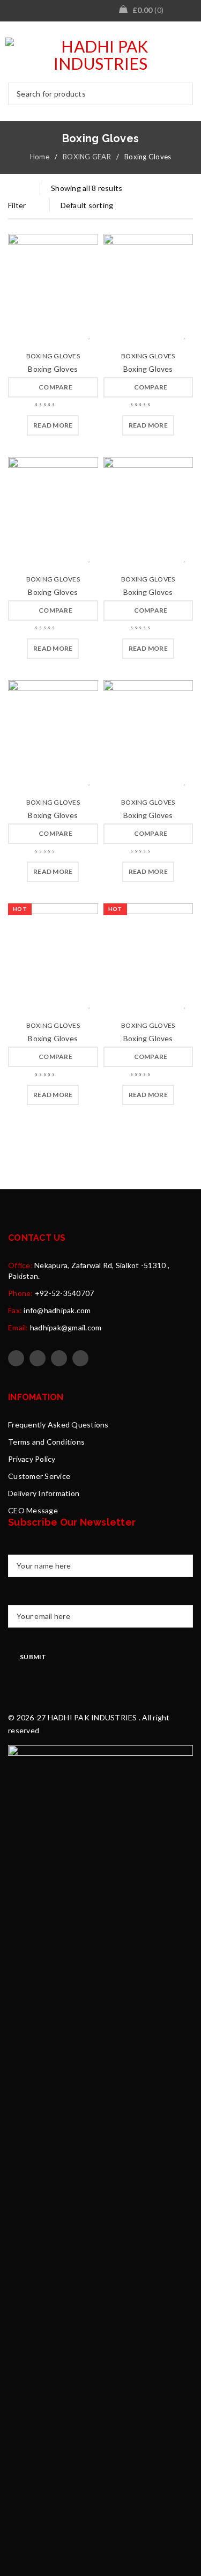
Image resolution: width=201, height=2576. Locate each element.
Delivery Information (44, 1493)
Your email (26, 1600)
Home (40, 157)
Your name (26, 1550)
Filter (17, 205)
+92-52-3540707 (65, 1293)
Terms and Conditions (46, 1442)
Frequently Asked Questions (58, 1425)
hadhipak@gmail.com (66, 1327)
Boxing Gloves (53, 356)
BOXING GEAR (87, 157)
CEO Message (33, 1510)
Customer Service (39, 1476)
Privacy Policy (32, 1459)
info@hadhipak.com (57, 1310)
